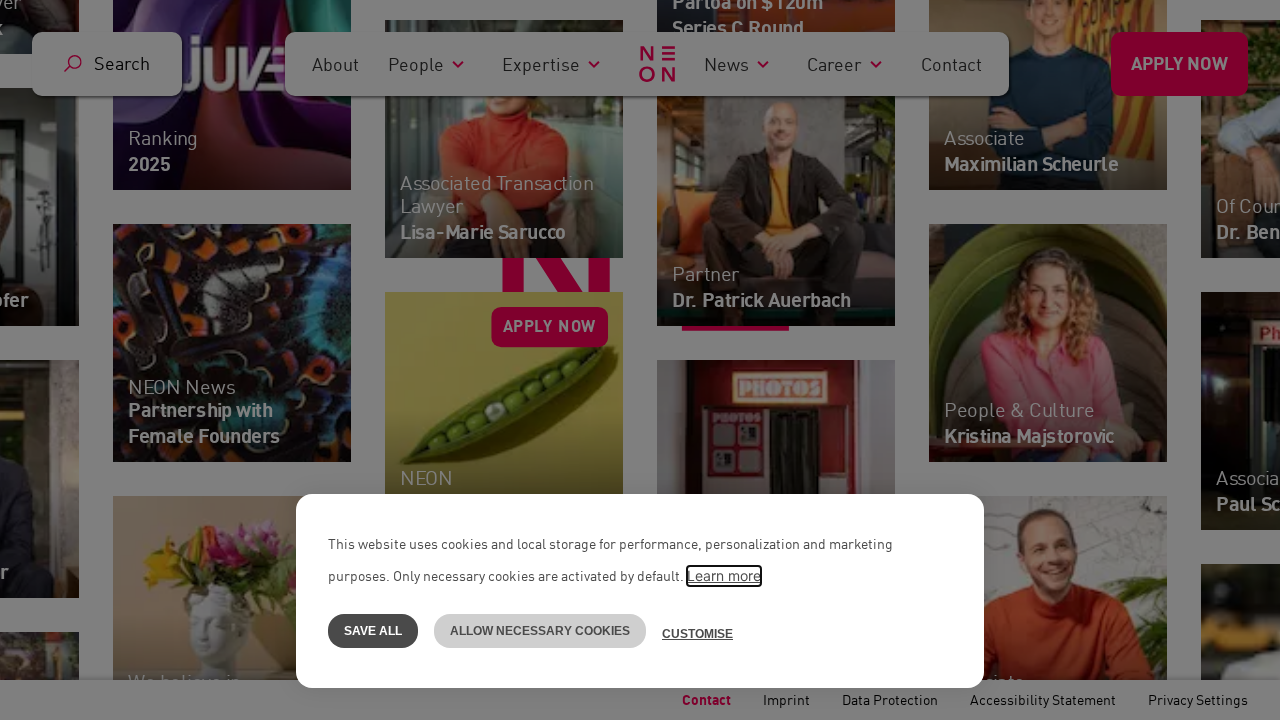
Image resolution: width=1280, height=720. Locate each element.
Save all (373, 631)
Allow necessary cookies (540, 631)
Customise (697, 634)
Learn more (724, 575)
